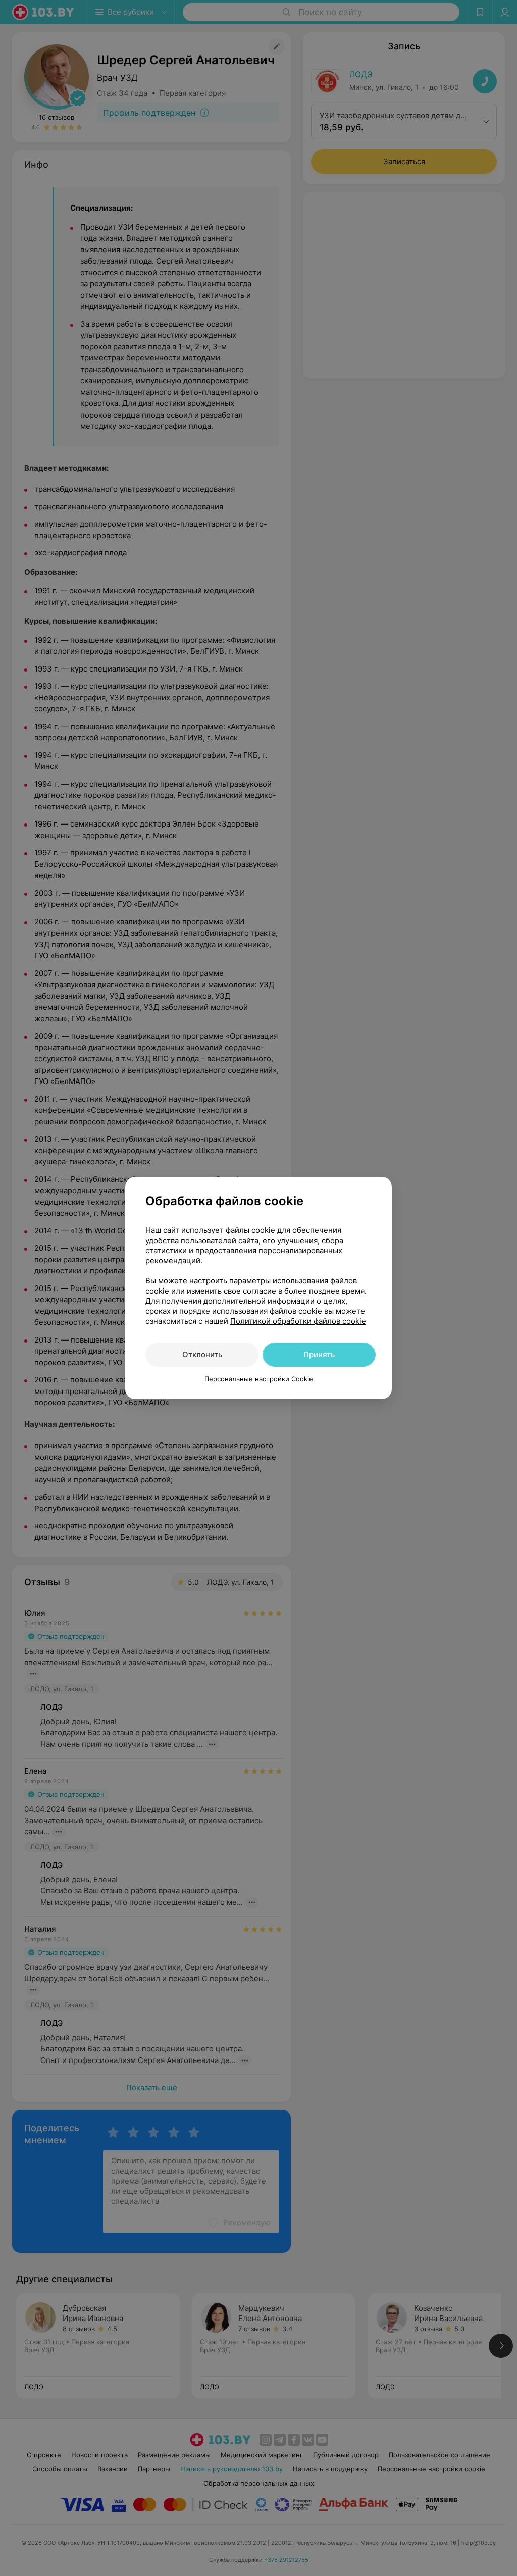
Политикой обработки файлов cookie (298, 1321)
